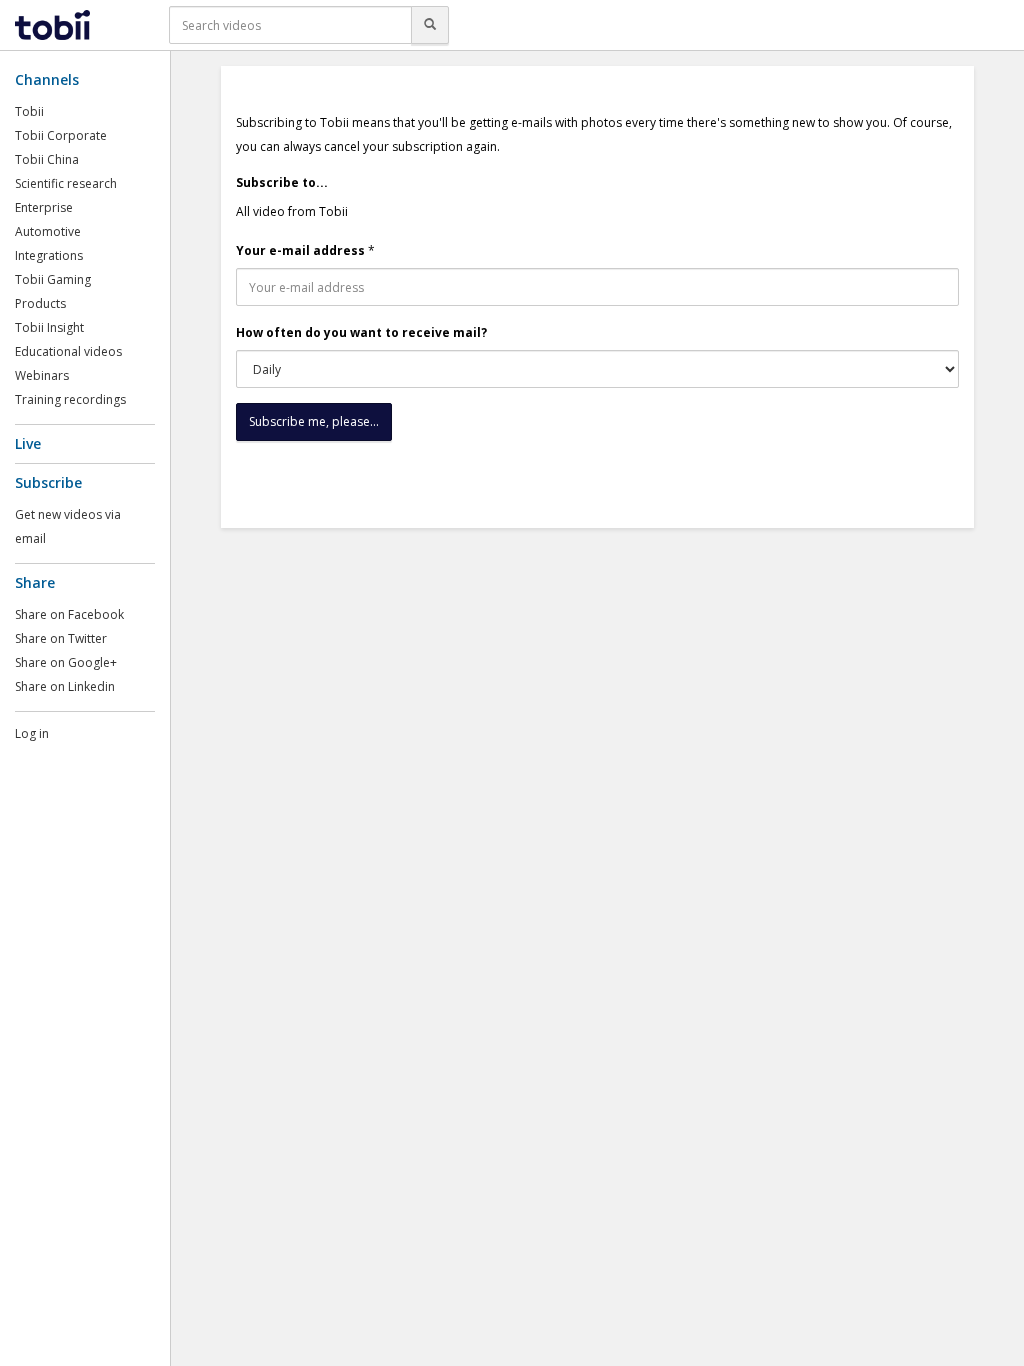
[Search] (430, 25)
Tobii (29, 111)
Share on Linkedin (65, 686)
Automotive (48, 231)
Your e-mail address (300, 250)
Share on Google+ (66, 662)
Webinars (42, 375)
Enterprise (44, 207)
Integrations (49, 255)
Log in (32, 733)
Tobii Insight (49, 327)
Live (28, 443)
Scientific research (66, 183)
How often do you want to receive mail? (361, 332)
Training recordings (70, 399)
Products (40, 303)
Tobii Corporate (61, 135)
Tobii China (47, 159)
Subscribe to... (282, 182)
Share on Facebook (69, 614)
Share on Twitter (61, 638)
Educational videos (68, 351)
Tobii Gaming (53, 279)
